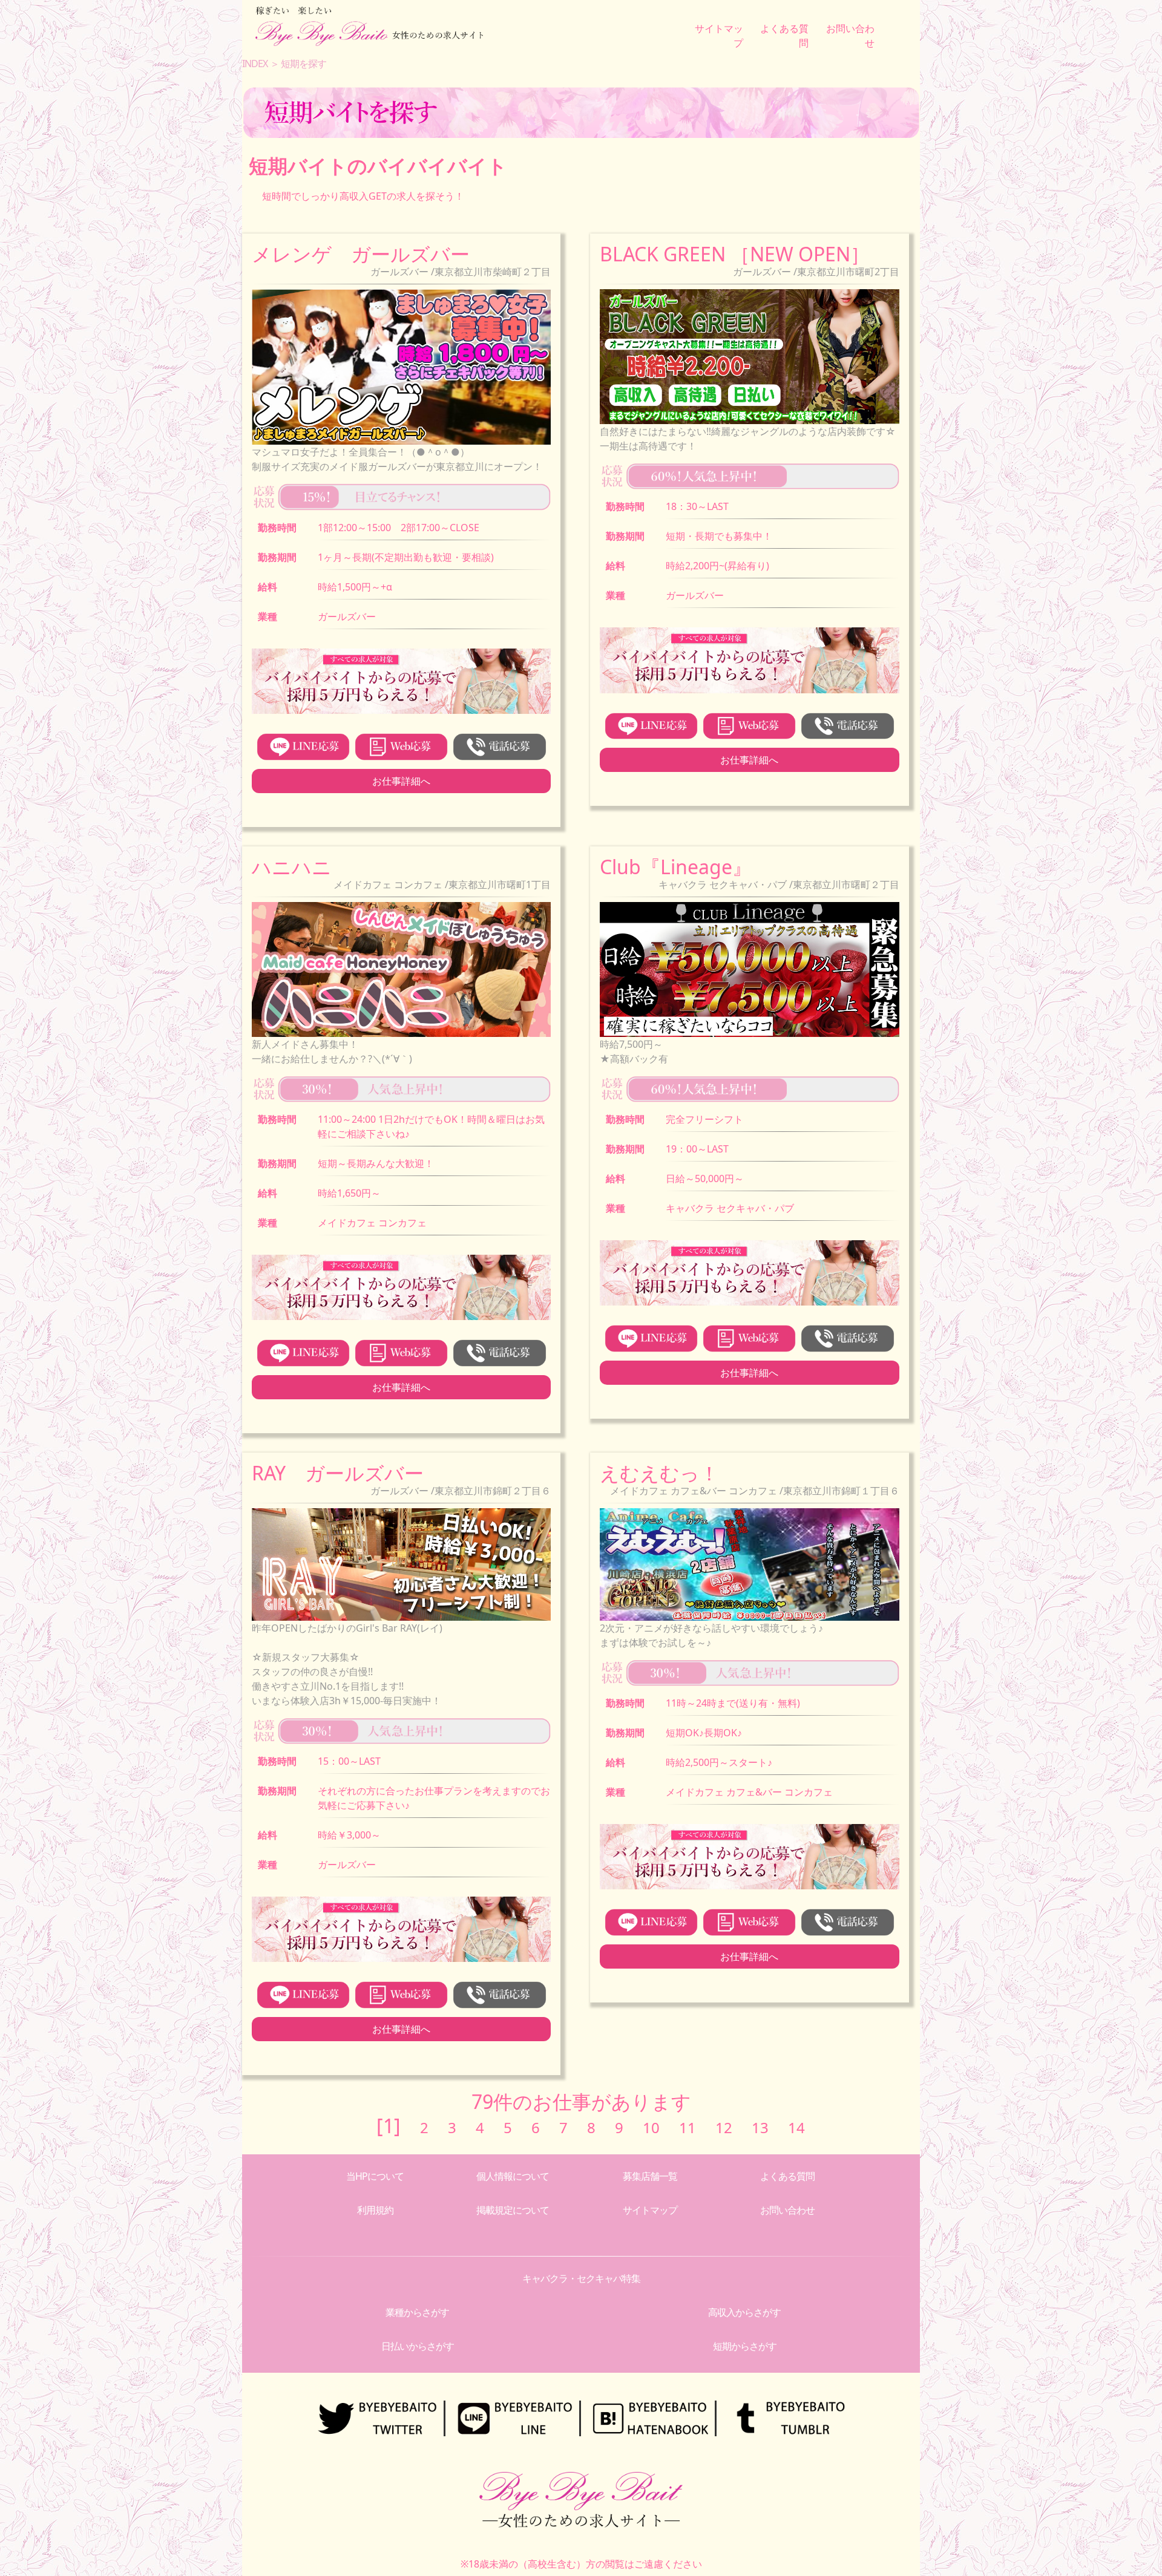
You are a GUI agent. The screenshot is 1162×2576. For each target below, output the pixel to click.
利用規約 (375, 2210)
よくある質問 (787, 2176)
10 (651, 2127)
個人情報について (513, 2176)
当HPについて (375, 2176)
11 (688, 2127)
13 (760, 2127)
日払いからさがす (418, 2346)
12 (724, 2127)
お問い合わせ (787, 2210)
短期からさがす (745, 2346)
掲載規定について (513, 2210)
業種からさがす (417, 2312)
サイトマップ (650, 2210)
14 (796, 2127)
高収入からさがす (744, 2312)
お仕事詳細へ (401, 781)
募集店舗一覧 (650, 2176)
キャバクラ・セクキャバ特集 (581, 2278)
